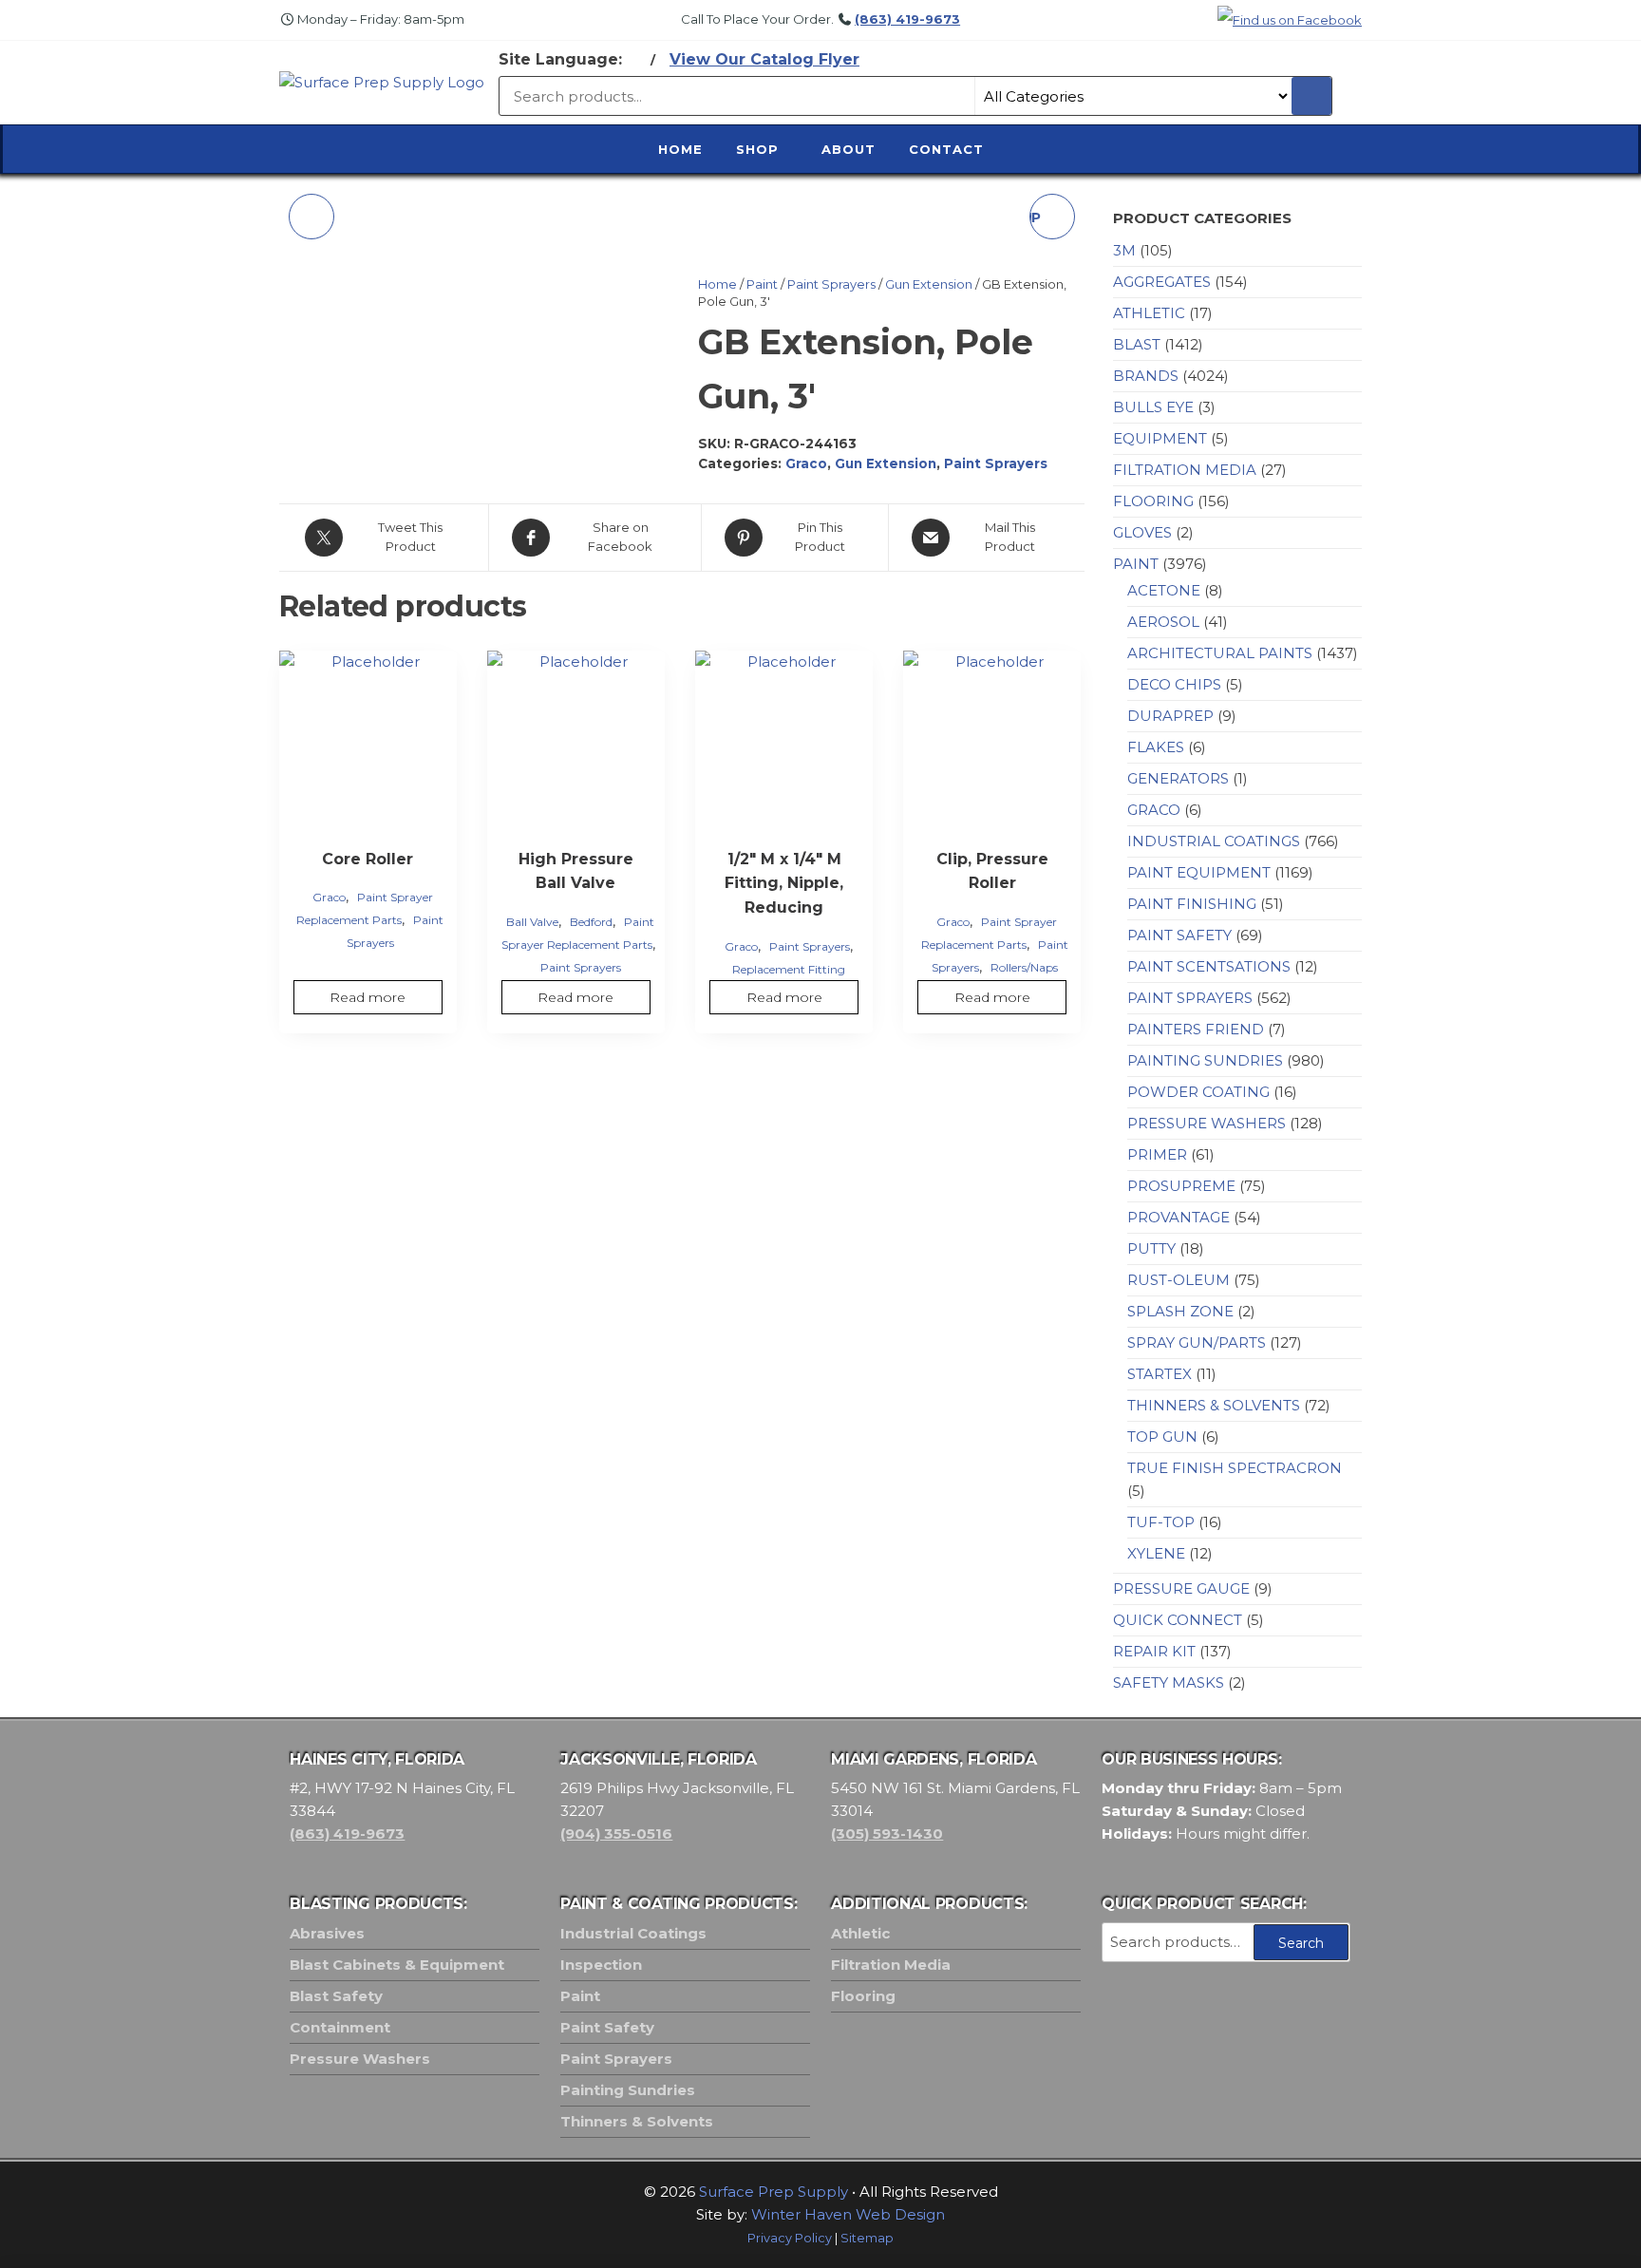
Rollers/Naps (1024, 967)
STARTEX (1160, 1374)
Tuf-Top (1161, 1522)
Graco (806, 463)
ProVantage (1179, 1217)
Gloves (1142, 532)
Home (680, 149)
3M (1124, 250)
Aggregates (1162, 282)
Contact (946, 149)
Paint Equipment (1199, 872)
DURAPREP (1170, 716)
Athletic (1149, 313)
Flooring (1153, 501)
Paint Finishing (1192, 904)
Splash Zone (1180, 1311)
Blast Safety (336, 1996)
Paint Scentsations (1209, 966)
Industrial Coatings (1214, 841)
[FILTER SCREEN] (311, 217)
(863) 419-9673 (907, 19)
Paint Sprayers (831, 284)
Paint (762, 284)
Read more (368, 997)
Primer (1157, 1154)
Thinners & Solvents (1214, 1405)
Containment (340, 2027)
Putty (1151, 1248)
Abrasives (327, 1933)
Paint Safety (1179, 935)
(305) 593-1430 (887, 1833)
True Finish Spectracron (1235, 1468)
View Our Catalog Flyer (764, 59)
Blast (1137, 344)
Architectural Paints (1220, 653)
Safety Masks (1169, 1682)
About (849, 149)
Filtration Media (1185, 470)
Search (1301, 1943)
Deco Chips (1174, 684)
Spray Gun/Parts (1197, 1342)
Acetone (1164, 590)
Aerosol (1163, 622)
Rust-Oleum (1179, 1280)
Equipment (1160, 438)
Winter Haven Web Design (848, 2214)
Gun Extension (929, 284)
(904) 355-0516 (616, 1833)
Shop (757, 149)
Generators (1178, 778)
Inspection (601, 1965)
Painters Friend (1196, 1029)
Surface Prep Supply (773, 2192)
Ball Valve (532, 922)
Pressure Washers (1207, 1123)
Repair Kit (1154, 1651)
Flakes (1156, 747)
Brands (1146, 376)
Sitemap (867, 2238)
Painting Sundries (1205, 1060)
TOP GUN (1162, 1436)
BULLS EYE (1153, 407)
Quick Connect (1178, 1620)
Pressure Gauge (1181, 1588)
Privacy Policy (790, 2238)
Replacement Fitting (789, 969)
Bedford (591, 922)
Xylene (1156, 1553)
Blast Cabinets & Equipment (397, 1965)
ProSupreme (1181, 1186)
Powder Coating (1198, 1092)
